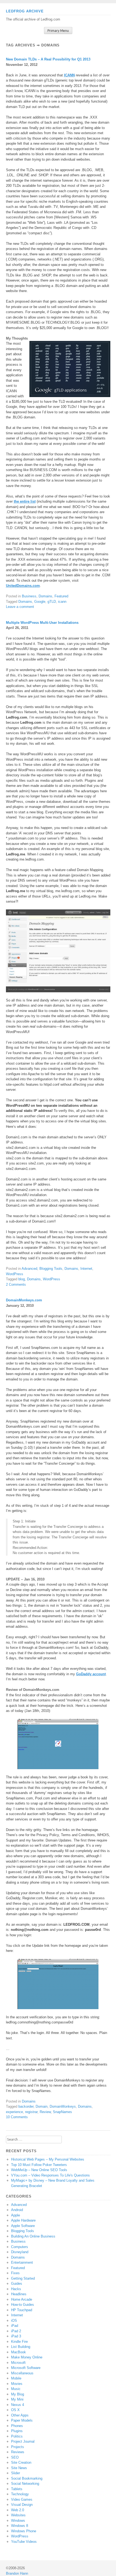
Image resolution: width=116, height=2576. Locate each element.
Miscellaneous (22, 2373)
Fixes (15, 2273)
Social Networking (25, 2484)
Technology (20, 2494)
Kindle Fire (19, 2342)
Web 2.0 (18, 2510)
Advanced (29, 1269)
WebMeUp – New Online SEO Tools (39, 2170)
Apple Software (23, 2226)
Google (40, 602)
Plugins (17, 2431)
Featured (61, 596)
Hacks (16, 2289)
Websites (18, 2515)
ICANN (69, 75)
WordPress (15, 1274)
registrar (31, 2112)
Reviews (18, 2452)
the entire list (25, 501)
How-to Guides (23, 2305)
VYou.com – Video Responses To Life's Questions (50, 2175)
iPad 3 (16, 2336)
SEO (15, 2457)
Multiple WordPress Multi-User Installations (42, 623)
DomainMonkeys (63, 2106)
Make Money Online (27, 2357)
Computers (20, 2247)
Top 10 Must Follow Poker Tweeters (39, 2165)
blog (22, 1279)
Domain (42, 2106)
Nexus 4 (18, 2405)
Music (16, 2389)
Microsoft (18, 2363)
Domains (45, 596)
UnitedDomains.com (23, 586)
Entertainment (22, 2262)
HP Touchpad (22, 2310)
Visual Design (22, 2505)
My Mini (17, 2399)
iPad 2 (16, 2331)
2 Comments (16, 1284)
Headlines (19, 2294)
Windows (18, 2521)
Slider (16, 2473)
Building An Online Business (33, 2236)
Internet (86, 1269)
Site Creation (21, 2462)
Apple (16, 2215)
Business (29, 596)
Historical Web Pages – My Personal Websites (48, 2159)
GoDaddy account (91, 1674)
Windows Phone (24, 2531)
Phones (17, 2426)
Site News (19, 2468)
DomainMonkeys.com (24, 1300)
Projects (18, 2447)
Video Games (22, 2499)
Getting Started (23, 2278)
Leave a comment (20, 607)
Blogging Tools (51, 1269)
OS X (15, 2410)
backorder (26, 2106)
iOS (14, 2321)
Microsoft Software (26, 2368)
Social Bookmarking (27, 2478)
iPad (15, 2326)
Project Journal (23, 2441)
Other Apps (20, 2415)
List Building (21, 2347)
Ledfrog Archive (25, 11)
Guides (17, 2284)
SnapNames (62, 2112)
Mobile (16, 2378)
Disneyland (20, 2252)
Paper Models (22, 2420)
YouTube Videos (24, 2542)
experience (14, 2112)
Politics (17, 2436)
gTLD (52, 602)
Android (17, 2210)
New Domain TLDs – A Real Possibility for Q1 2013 (48, 59)
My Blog (18, 2394)
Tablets (17, 2489)
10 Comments (17, 2117)
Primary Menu (58, 31)
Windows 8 (20, 2526)
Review (45, 2112)
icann (62, 602)
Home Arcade (22, 2299)
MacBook (18, 2352)
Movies (17, 2384)
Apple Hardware (23, 2220)
